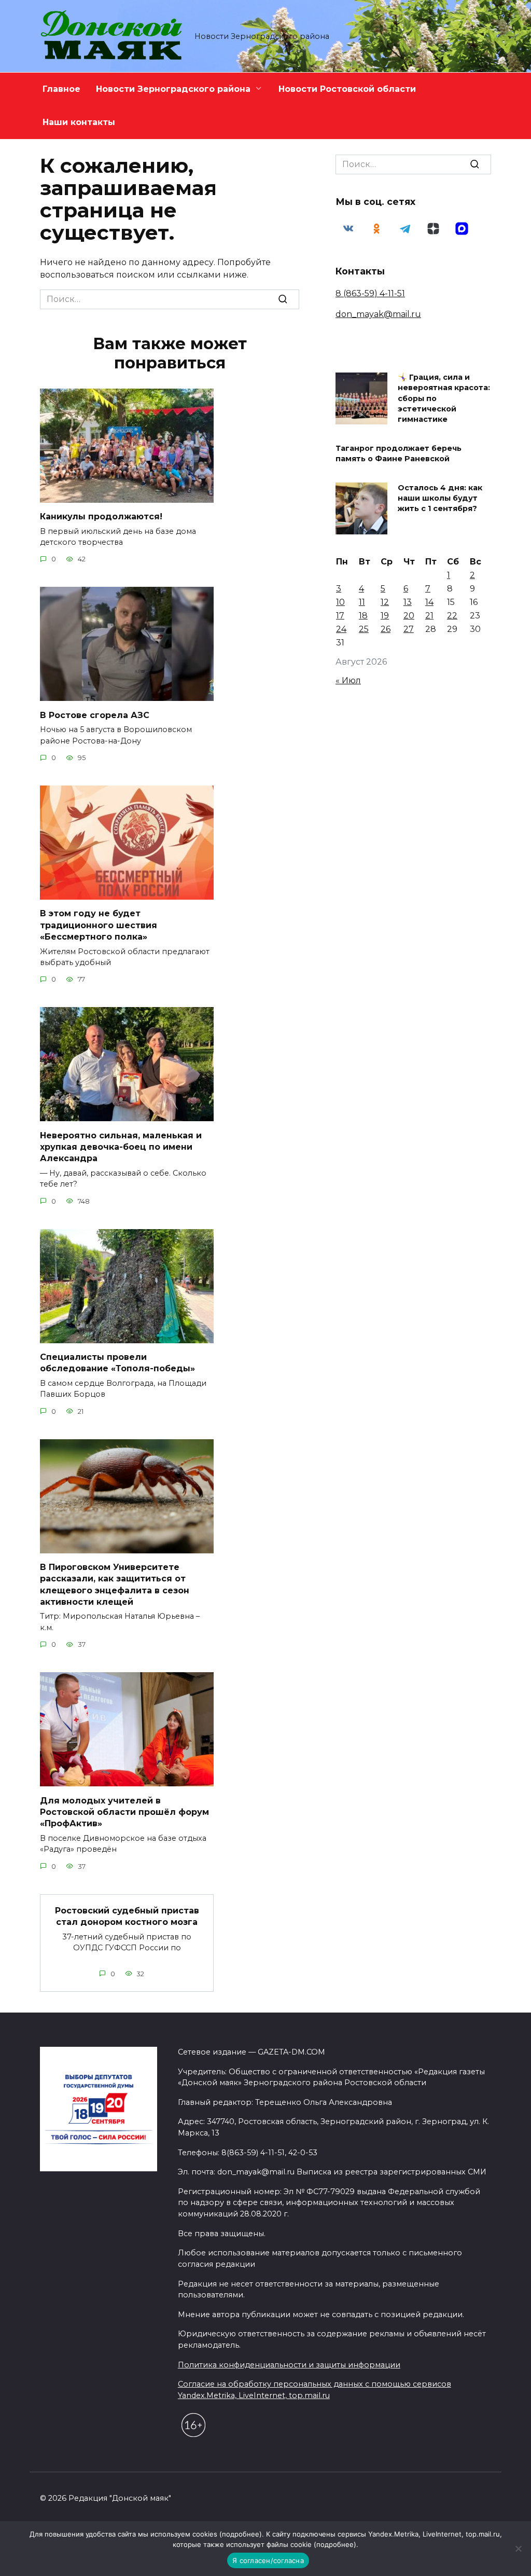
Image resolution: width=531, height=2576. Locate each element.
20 (409, 616)
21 (429, 616)
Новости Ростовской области (347, 89)
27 (409, 629)
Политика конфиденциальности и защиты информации (289, 2365)
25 (364, 629)
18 (363, 616)
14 (429, 602)
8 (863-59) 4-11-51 (370, 293)
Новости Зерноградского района (173, 89)
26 (386, 629)
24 (341, 629)
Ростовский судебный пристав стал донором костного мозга (127, 1916)
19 (385, 616)
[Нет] (518, 2549)
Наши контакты (79, 122)
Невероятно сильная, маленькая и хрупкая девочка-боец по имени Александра (121, 1147)
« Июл (348, 680)
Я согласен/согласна (268, 2560)
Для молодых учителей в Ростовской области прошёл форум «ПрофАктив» (124, 1812)
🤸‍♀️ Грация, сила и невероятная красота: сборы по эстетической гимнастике (444, 399)
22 (452, 616)
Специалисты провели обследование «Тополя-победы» (117, 1363)
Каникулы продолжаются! (101, 516)
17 (340, 616)
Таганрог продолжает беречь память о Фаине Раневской (399, 453)
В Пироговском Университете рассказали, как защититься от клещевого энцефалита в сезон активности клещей (115, 1585)
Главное (61, 89)
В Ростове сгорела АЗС (95, 715)
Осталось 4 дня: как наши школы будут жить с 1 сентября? (440, 498)
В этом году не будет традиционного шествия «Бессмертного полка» (99, 925)
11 (362, 602)
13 (408, 602)
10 (340, 602)
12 (385, 602)
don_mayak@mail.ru (378, 314)
